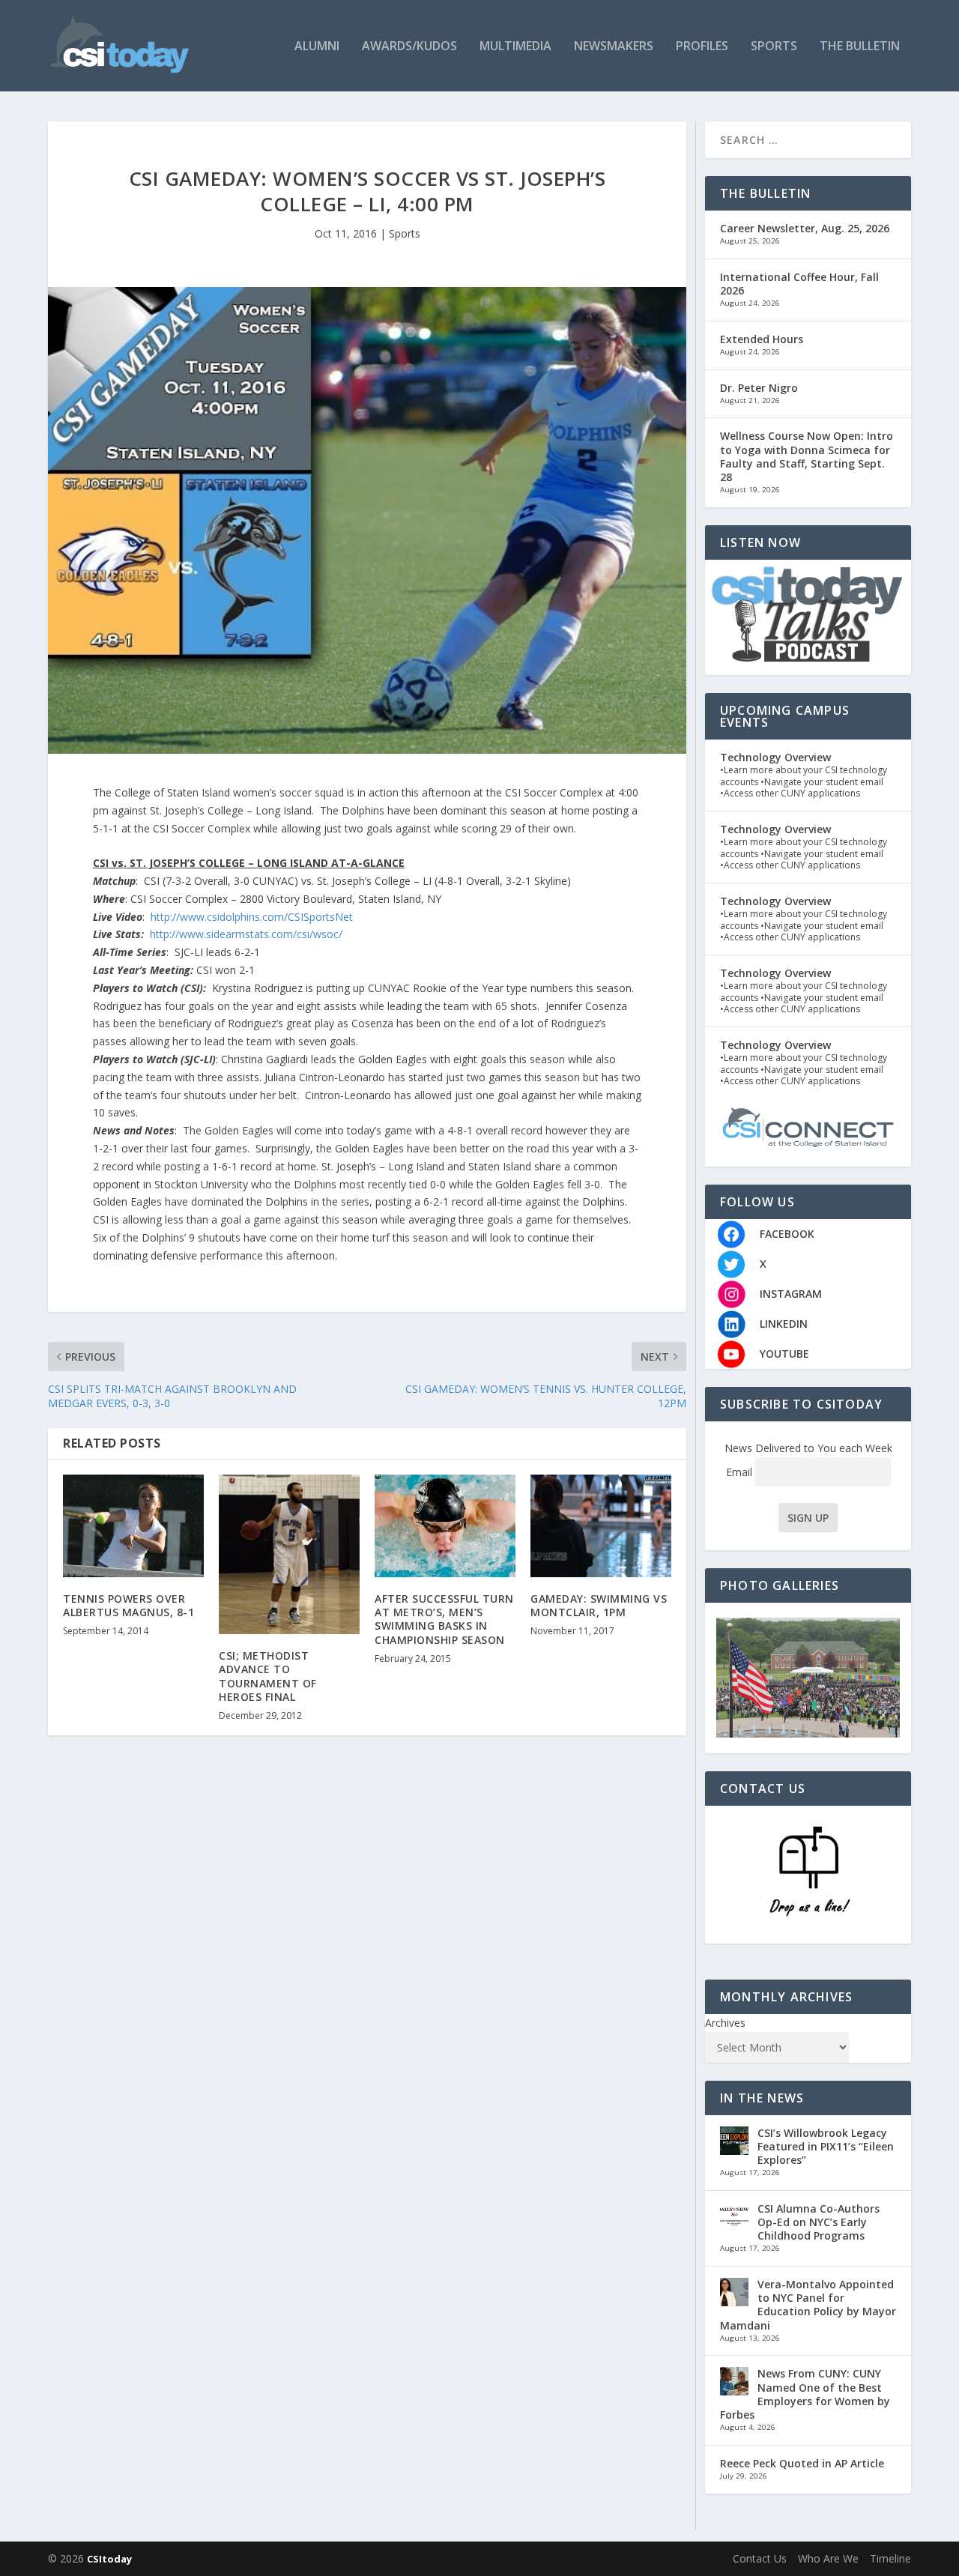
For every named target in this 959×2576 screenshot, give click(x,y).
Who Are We (828, 2558)
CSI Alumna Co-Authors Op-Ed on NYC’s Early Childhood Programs (819, 2222)
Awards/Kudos (409, 47)
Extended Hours (762, 339)
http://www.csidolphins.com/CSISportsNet (252, 917)
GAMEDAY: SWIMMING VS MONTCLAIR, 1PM (599, 1605)
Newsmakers (614, 47)
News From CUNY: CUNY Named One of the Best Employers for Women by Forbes (805, 2394)
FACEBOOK (787, 1234)
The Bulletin (860, 47)
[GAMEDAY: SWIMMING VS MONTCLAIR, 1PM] (601, 1526)
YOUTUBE (784, 1354)
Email (741, 1472)
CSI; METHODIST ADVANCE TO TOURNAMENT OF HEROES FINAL (268, 1676)
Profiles (702, 47)
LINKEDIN (784, 1324)
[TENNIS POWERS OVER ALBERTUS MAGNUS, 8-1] (133, 1526)
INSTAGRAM (791, 1294)
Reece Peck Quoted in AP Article (802, 2463)
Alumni (317, 47)
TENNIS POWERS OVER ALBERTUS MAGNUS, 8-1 (128, 1605)
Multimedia (515, 47)
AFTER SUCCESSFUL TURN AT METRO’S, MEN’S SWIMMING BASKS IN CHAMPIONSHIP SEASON (444, 1619)
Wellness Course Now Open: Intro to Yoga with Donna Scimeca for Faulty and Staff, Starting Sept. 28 (807, 456)
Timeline (890, 2558)
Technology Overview (775, 757)
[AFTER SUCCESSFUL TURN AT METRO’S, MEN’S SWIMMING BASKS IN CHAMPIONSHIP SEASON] (445, 1526)
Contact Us (760, 2558)
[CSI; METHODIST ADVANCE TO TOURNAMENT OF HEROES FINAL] (289, 1555)
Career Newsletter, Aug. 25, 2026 (805, 228)
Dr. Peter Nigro (759, 388)
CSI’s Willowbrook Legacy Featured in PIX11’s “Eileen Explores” (826, 2146)
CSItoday (109, 2559)
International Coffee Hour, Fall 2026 (799, 284)
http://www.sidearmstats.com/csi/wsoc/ (246, 934)
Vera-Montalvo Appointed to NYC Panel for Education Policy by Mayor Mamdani (808, 2305)
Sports (774, 47)
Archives (725, 2023)
